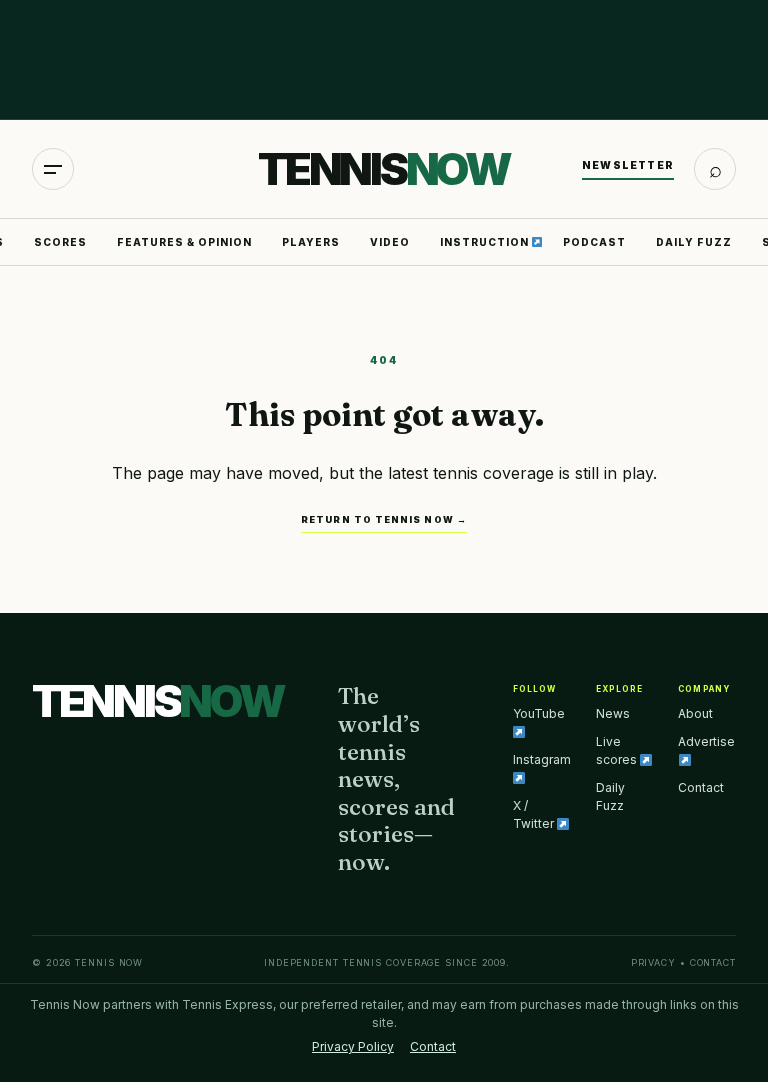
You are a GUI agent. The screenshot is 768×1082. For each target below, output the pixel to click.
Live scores (618, 750)
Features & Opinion (184, 242)
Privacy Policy (353, 1046)
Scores (60, 242)
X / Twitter (535, 814)
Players (311, 242)
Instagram (542, 759)
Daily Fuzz (694, 242)
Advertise (706, 741)
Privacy (653, 962)
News (613, 713)
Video (390, 242)
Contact (701, 787)
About (695, 713)
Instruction (486, 242)
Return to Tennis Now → (384, 519)
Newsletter (628, 165)
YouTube (539, 713)
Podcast (594, 242)
